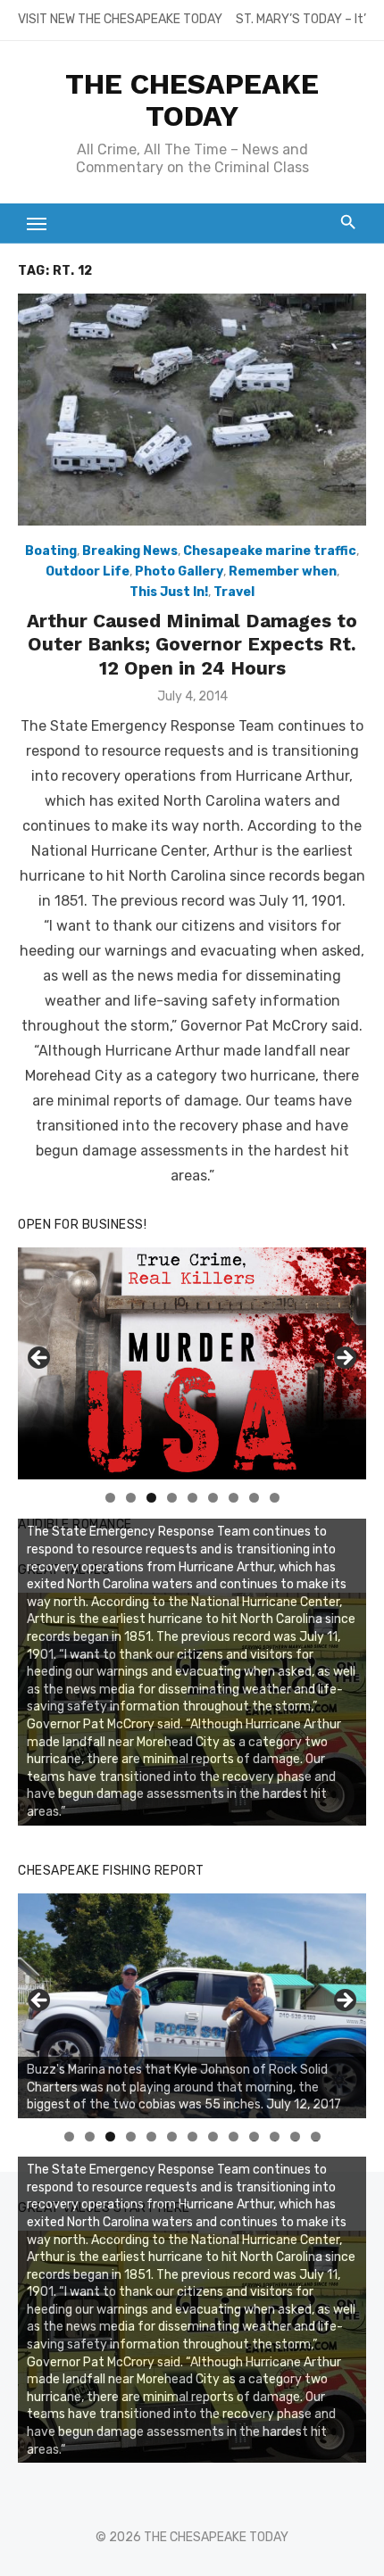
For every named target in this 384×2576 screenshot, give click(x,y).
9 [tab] (275, 1498)
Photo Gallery (179, 572)
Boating (51, 551)
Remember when (283, 572)
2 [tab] (131, 1498)
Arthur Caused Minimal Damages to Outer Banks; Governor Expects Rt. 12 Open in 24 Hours (192, 644)
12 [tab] (296, 2137)
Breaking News (130, 551)
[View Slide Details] (192, 2006)
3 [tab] (151, 1498)
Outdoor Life (88, 572)
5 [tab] (192, 1498)
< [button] (40, 1359)
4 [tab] (172, 1498)
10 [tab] (255, 2137)
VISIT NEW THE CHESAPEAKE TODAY (120, 19)
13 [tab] (316, 2137)
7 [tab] (234, 1498)
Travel (234, 592)
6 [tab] (213, 1498)
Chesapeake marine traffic (270, 551)
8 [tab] (254, 1498)
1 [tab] (110, 1498)
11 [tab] (275, 2137)
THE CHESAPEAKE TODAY (192, 100)
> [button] (344, 1359)
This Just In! (169, 592)
